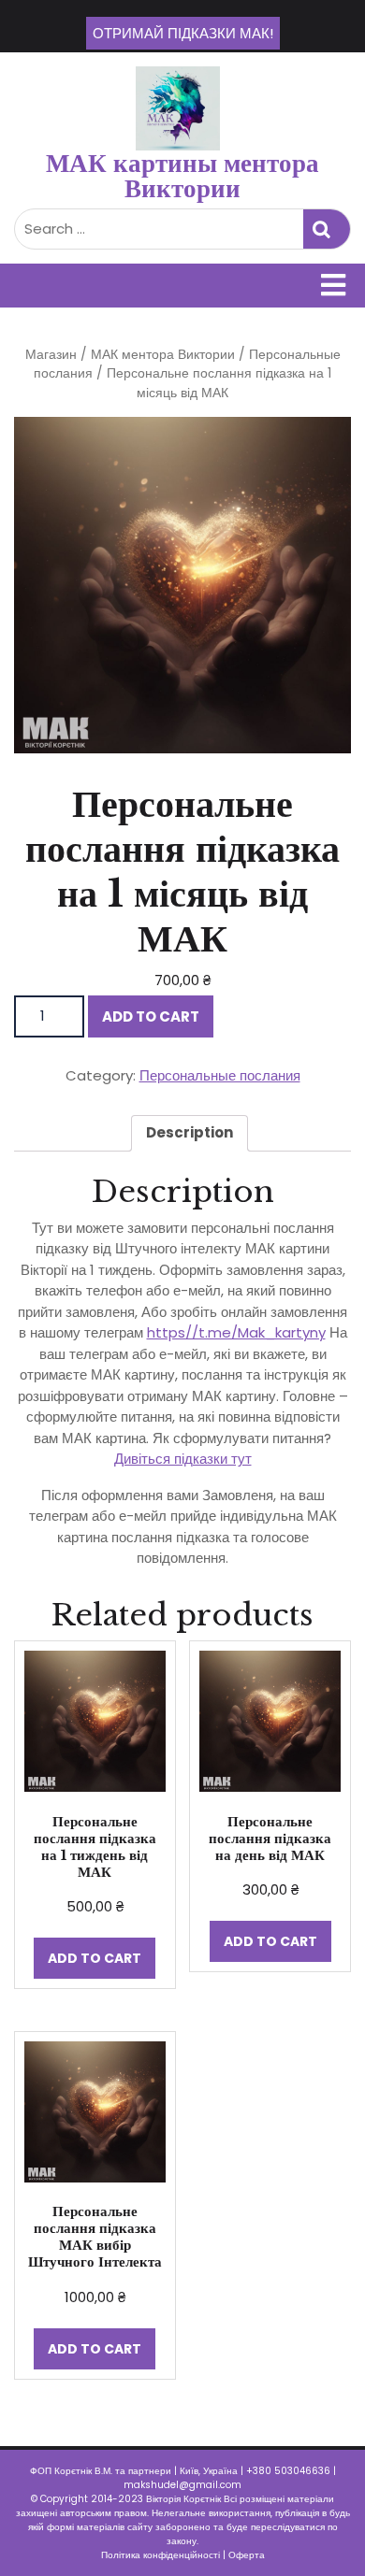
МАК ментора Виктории (163, 355)
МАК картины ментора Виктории (182, 176)
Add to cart (151, 1016)
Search (327, 229)
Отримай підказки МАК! (183, 33)
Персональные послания (220, 1075)
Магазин (51, 355)
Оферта (247, 2555)
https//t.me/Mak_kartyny (236, 1332)
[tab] (190, 1134)
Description (190, 1132)
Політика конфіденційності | (165, 2555)
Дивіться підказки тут (183, 1459)
